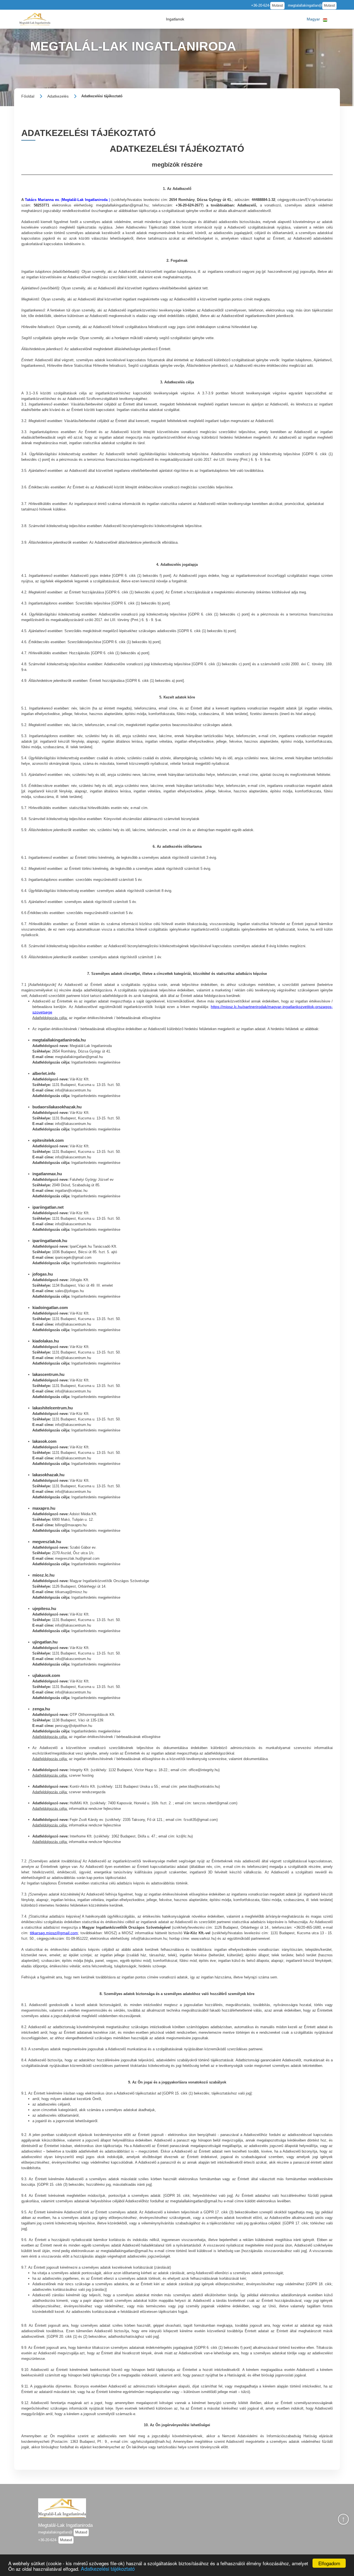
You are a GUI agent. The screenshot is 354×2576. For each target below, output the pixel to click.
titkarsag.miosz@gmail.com (54, 1933)
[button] (175, 19)
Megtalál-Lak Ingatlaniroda (65, 2525)
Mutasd (277, 6)
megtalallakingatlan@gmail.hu (122, 205)
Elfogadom (329, 2563)
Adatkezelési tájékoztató (108, 2568)
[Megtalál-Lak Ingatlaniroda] (35, 19)
